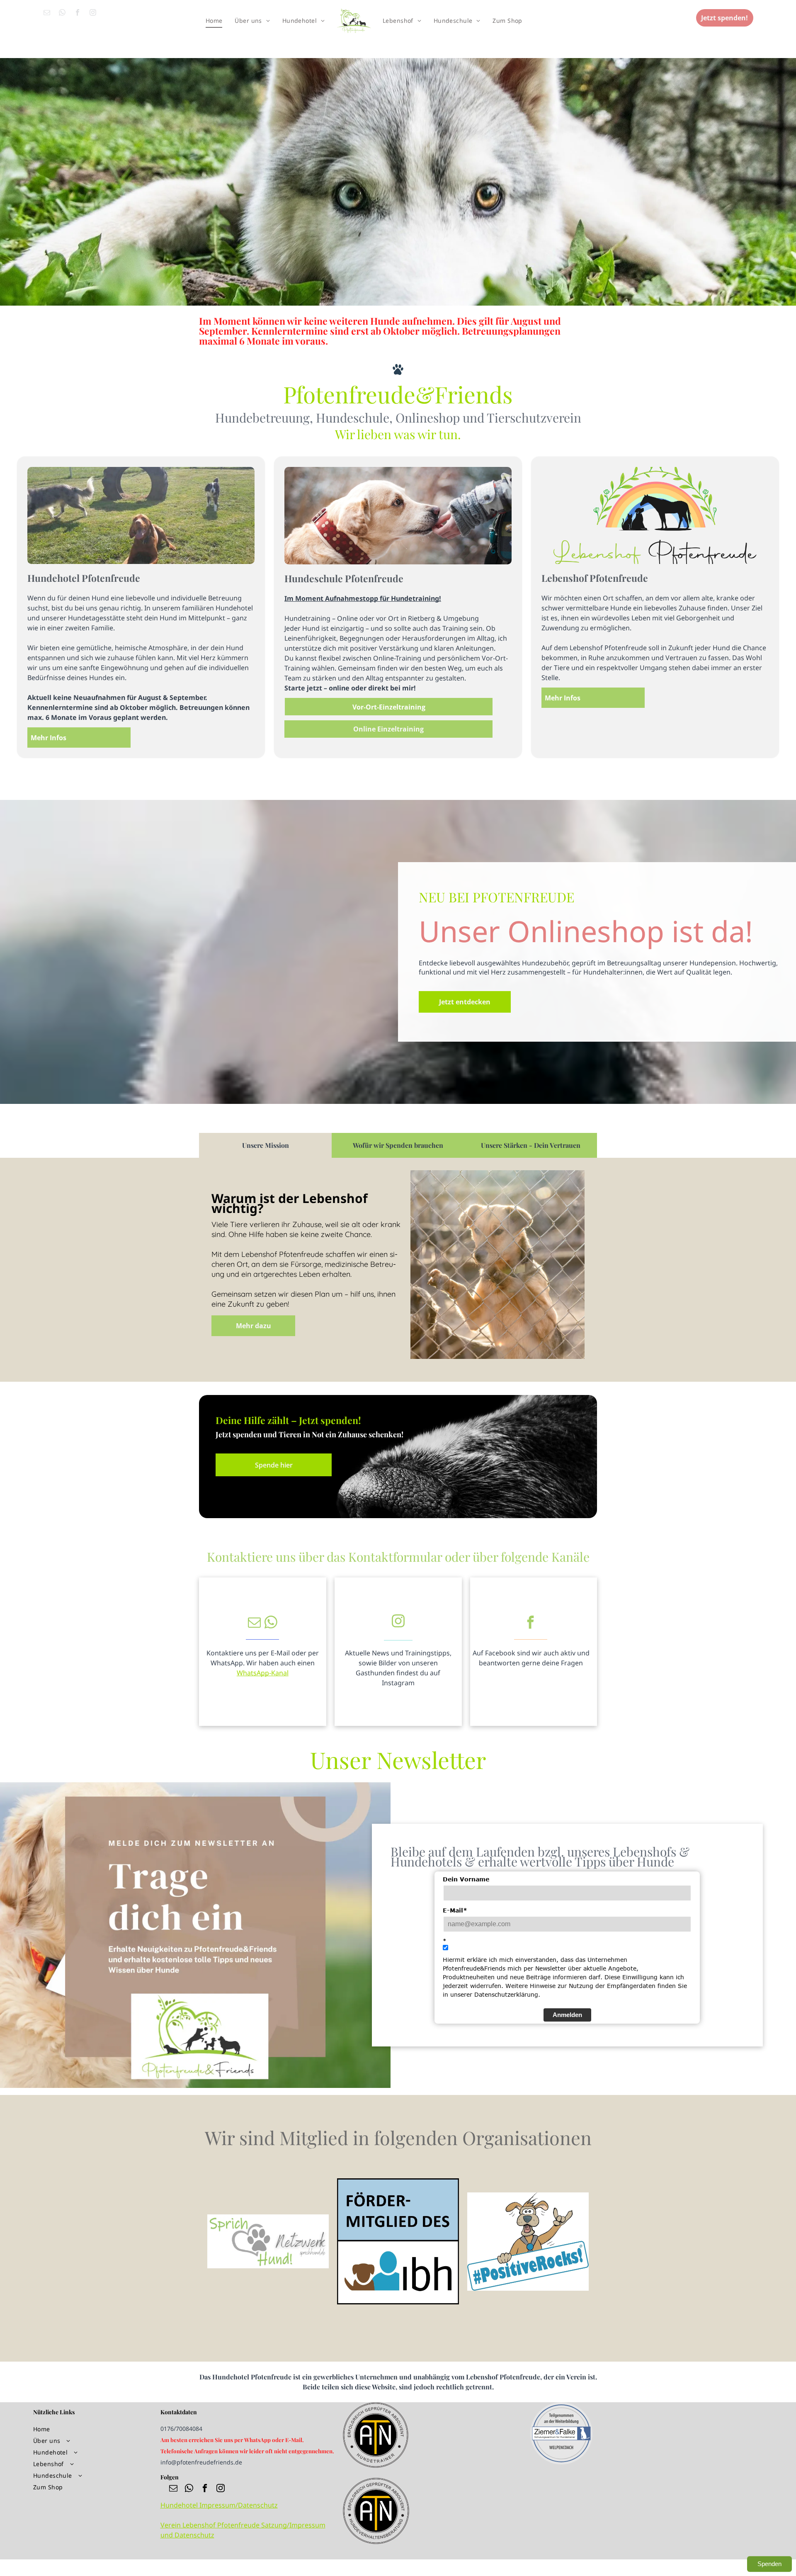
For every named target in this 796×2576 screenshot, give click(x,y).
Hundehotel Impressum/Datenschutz (219, 2505)
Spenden (769, 2564)
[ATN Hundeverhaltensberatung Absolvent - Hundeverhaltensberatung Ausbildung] (376, 2483)
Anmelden (567, 2015)
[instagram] (93, 14)
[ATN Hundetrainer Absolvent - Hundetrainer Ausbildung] (376, 2407)
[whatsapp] (62, 14)
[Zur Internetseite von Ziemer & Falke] (561, 2433)
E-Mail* (455, 1910)
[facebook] (78, 14)
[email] (47, 14)
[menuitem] (214, 21)
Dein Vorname (466, 1879)
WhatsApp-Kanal (263, 1673)
